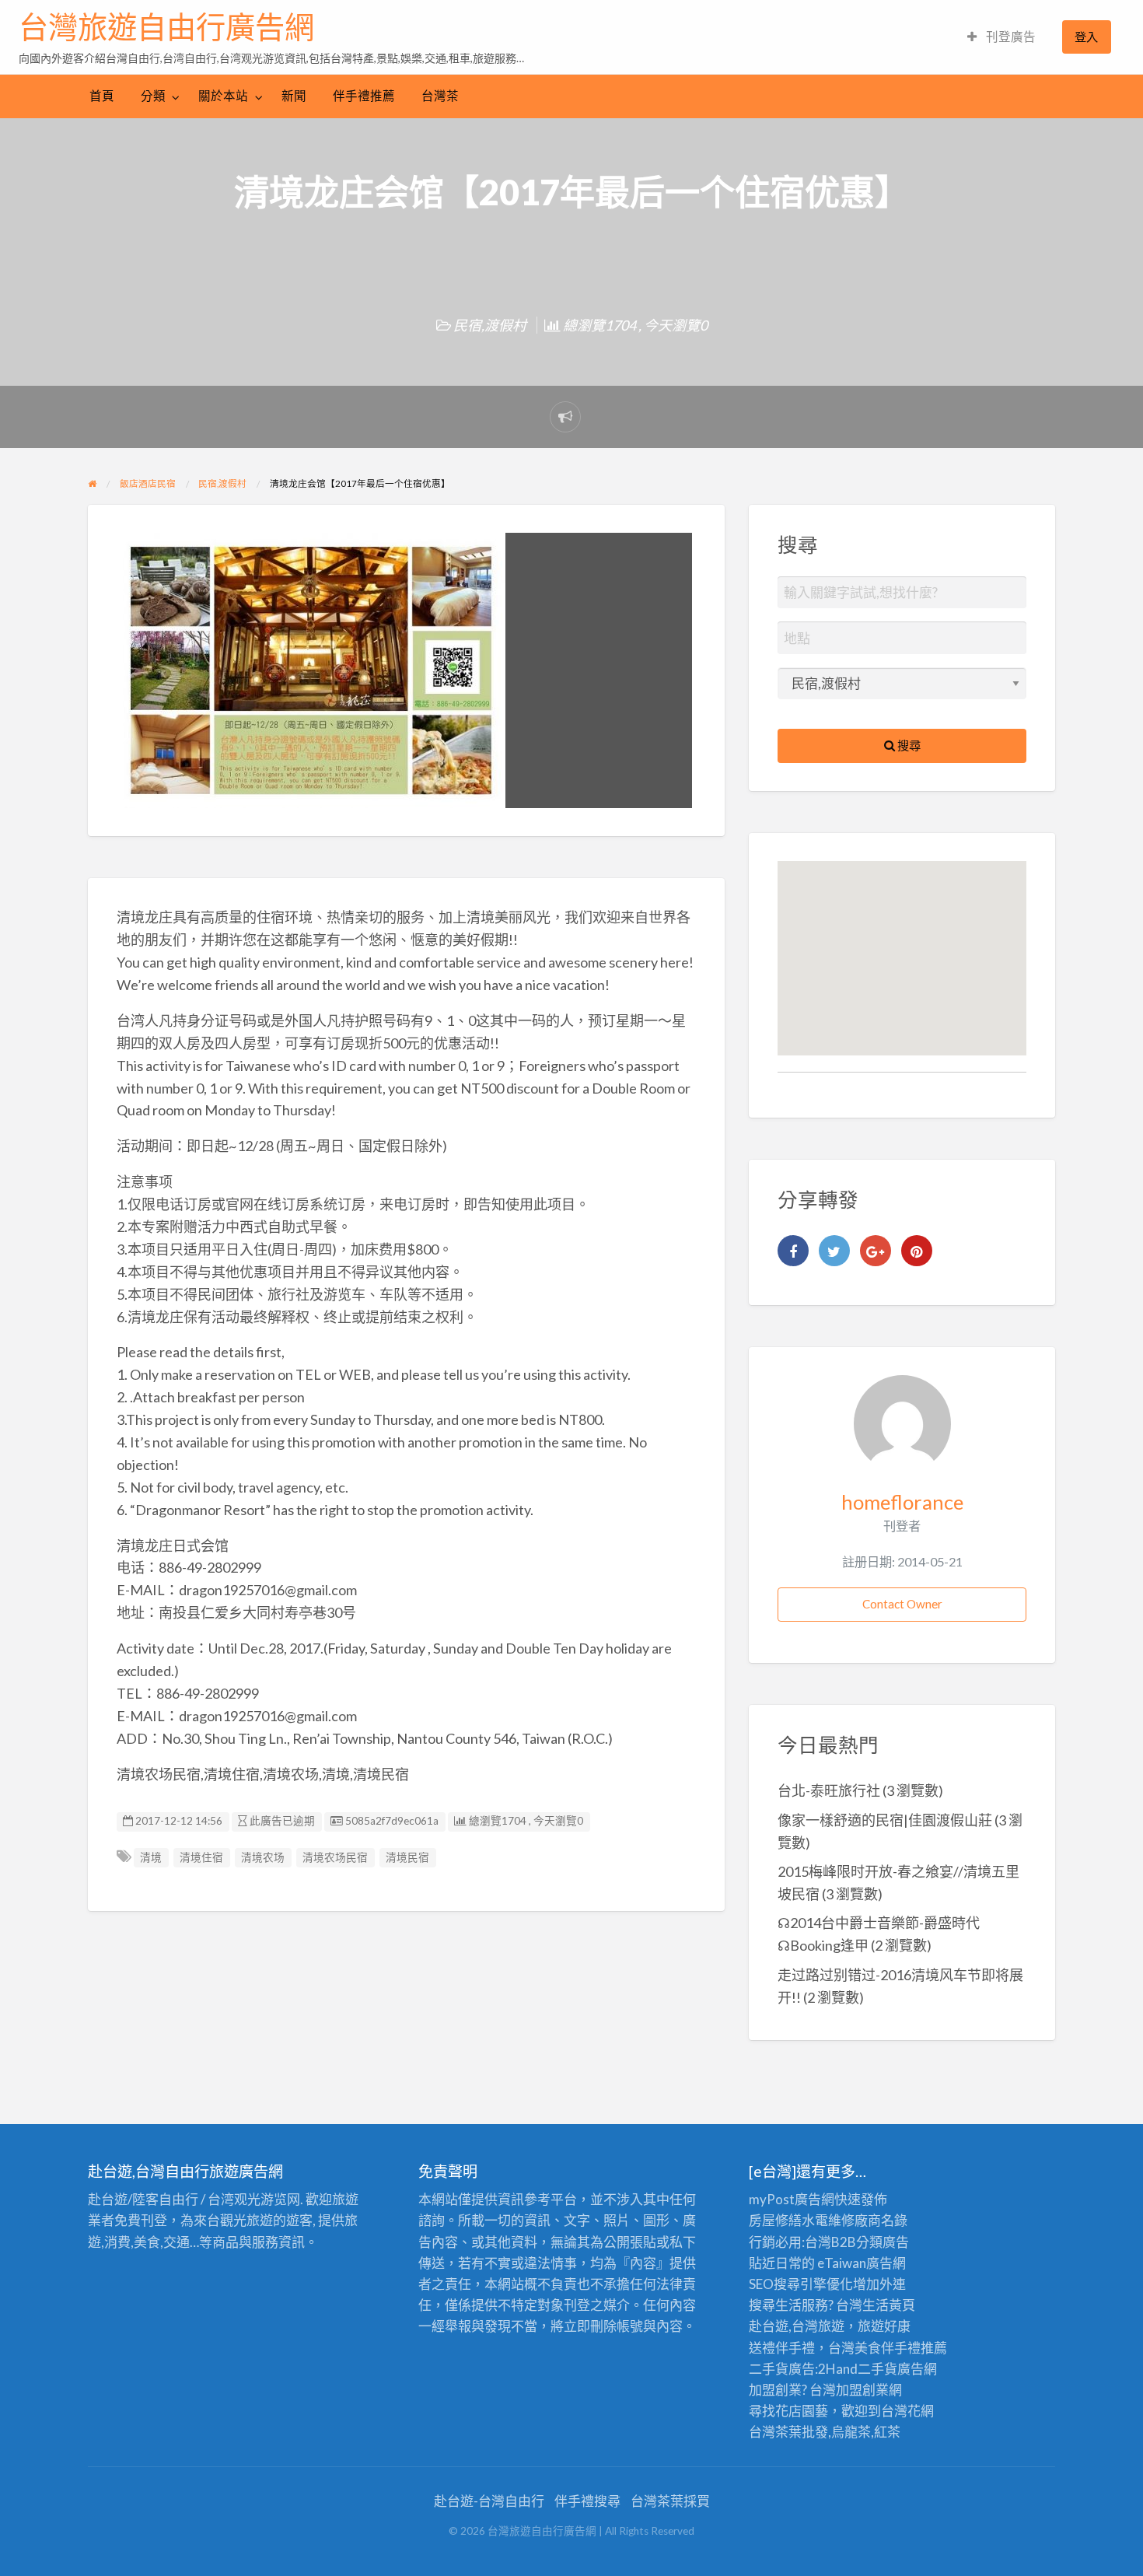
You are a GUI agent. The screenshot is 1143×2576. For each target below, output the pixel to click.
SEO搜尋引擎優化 (801, 2284)
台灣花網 (907, 2411)
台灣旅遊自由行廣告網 (166, 27)
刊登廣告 (1010, 37)
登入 (1086, 37)
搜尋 (908, 745)
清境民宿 (407, 1857)
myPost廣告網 (792, 2199)
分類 (153, 96)
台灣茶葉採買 (670, 2501)
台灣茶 (440, 96)
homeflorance (902, 1502)
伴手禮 (901, 2348)
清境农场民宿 (335, 1857)
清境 (151, 1857)
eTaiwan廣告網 (862, 2263)
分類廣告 (883, 2242)
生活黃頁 (889, 2305)
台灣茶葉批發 (788, 2432)
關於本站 (223, 96)
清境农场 (263, 1857)
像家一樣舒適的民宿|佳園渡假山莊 (885, 1820)
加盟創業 (862, 2390)
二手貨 (877, 2369)
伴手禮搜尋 (587, 2501)
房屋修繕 (775, 2220)
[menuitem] (1001, 37)
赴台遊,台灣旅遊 (797, 2326)
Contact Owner (902, 1604)
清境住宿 (201, 1857)
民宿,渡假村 (490, 325)
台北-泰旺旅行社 (829, 1790)
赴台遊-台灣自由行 (489, 2501)
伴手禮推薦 (364, 96)
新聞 (294, 96)
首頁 (102, 96)
